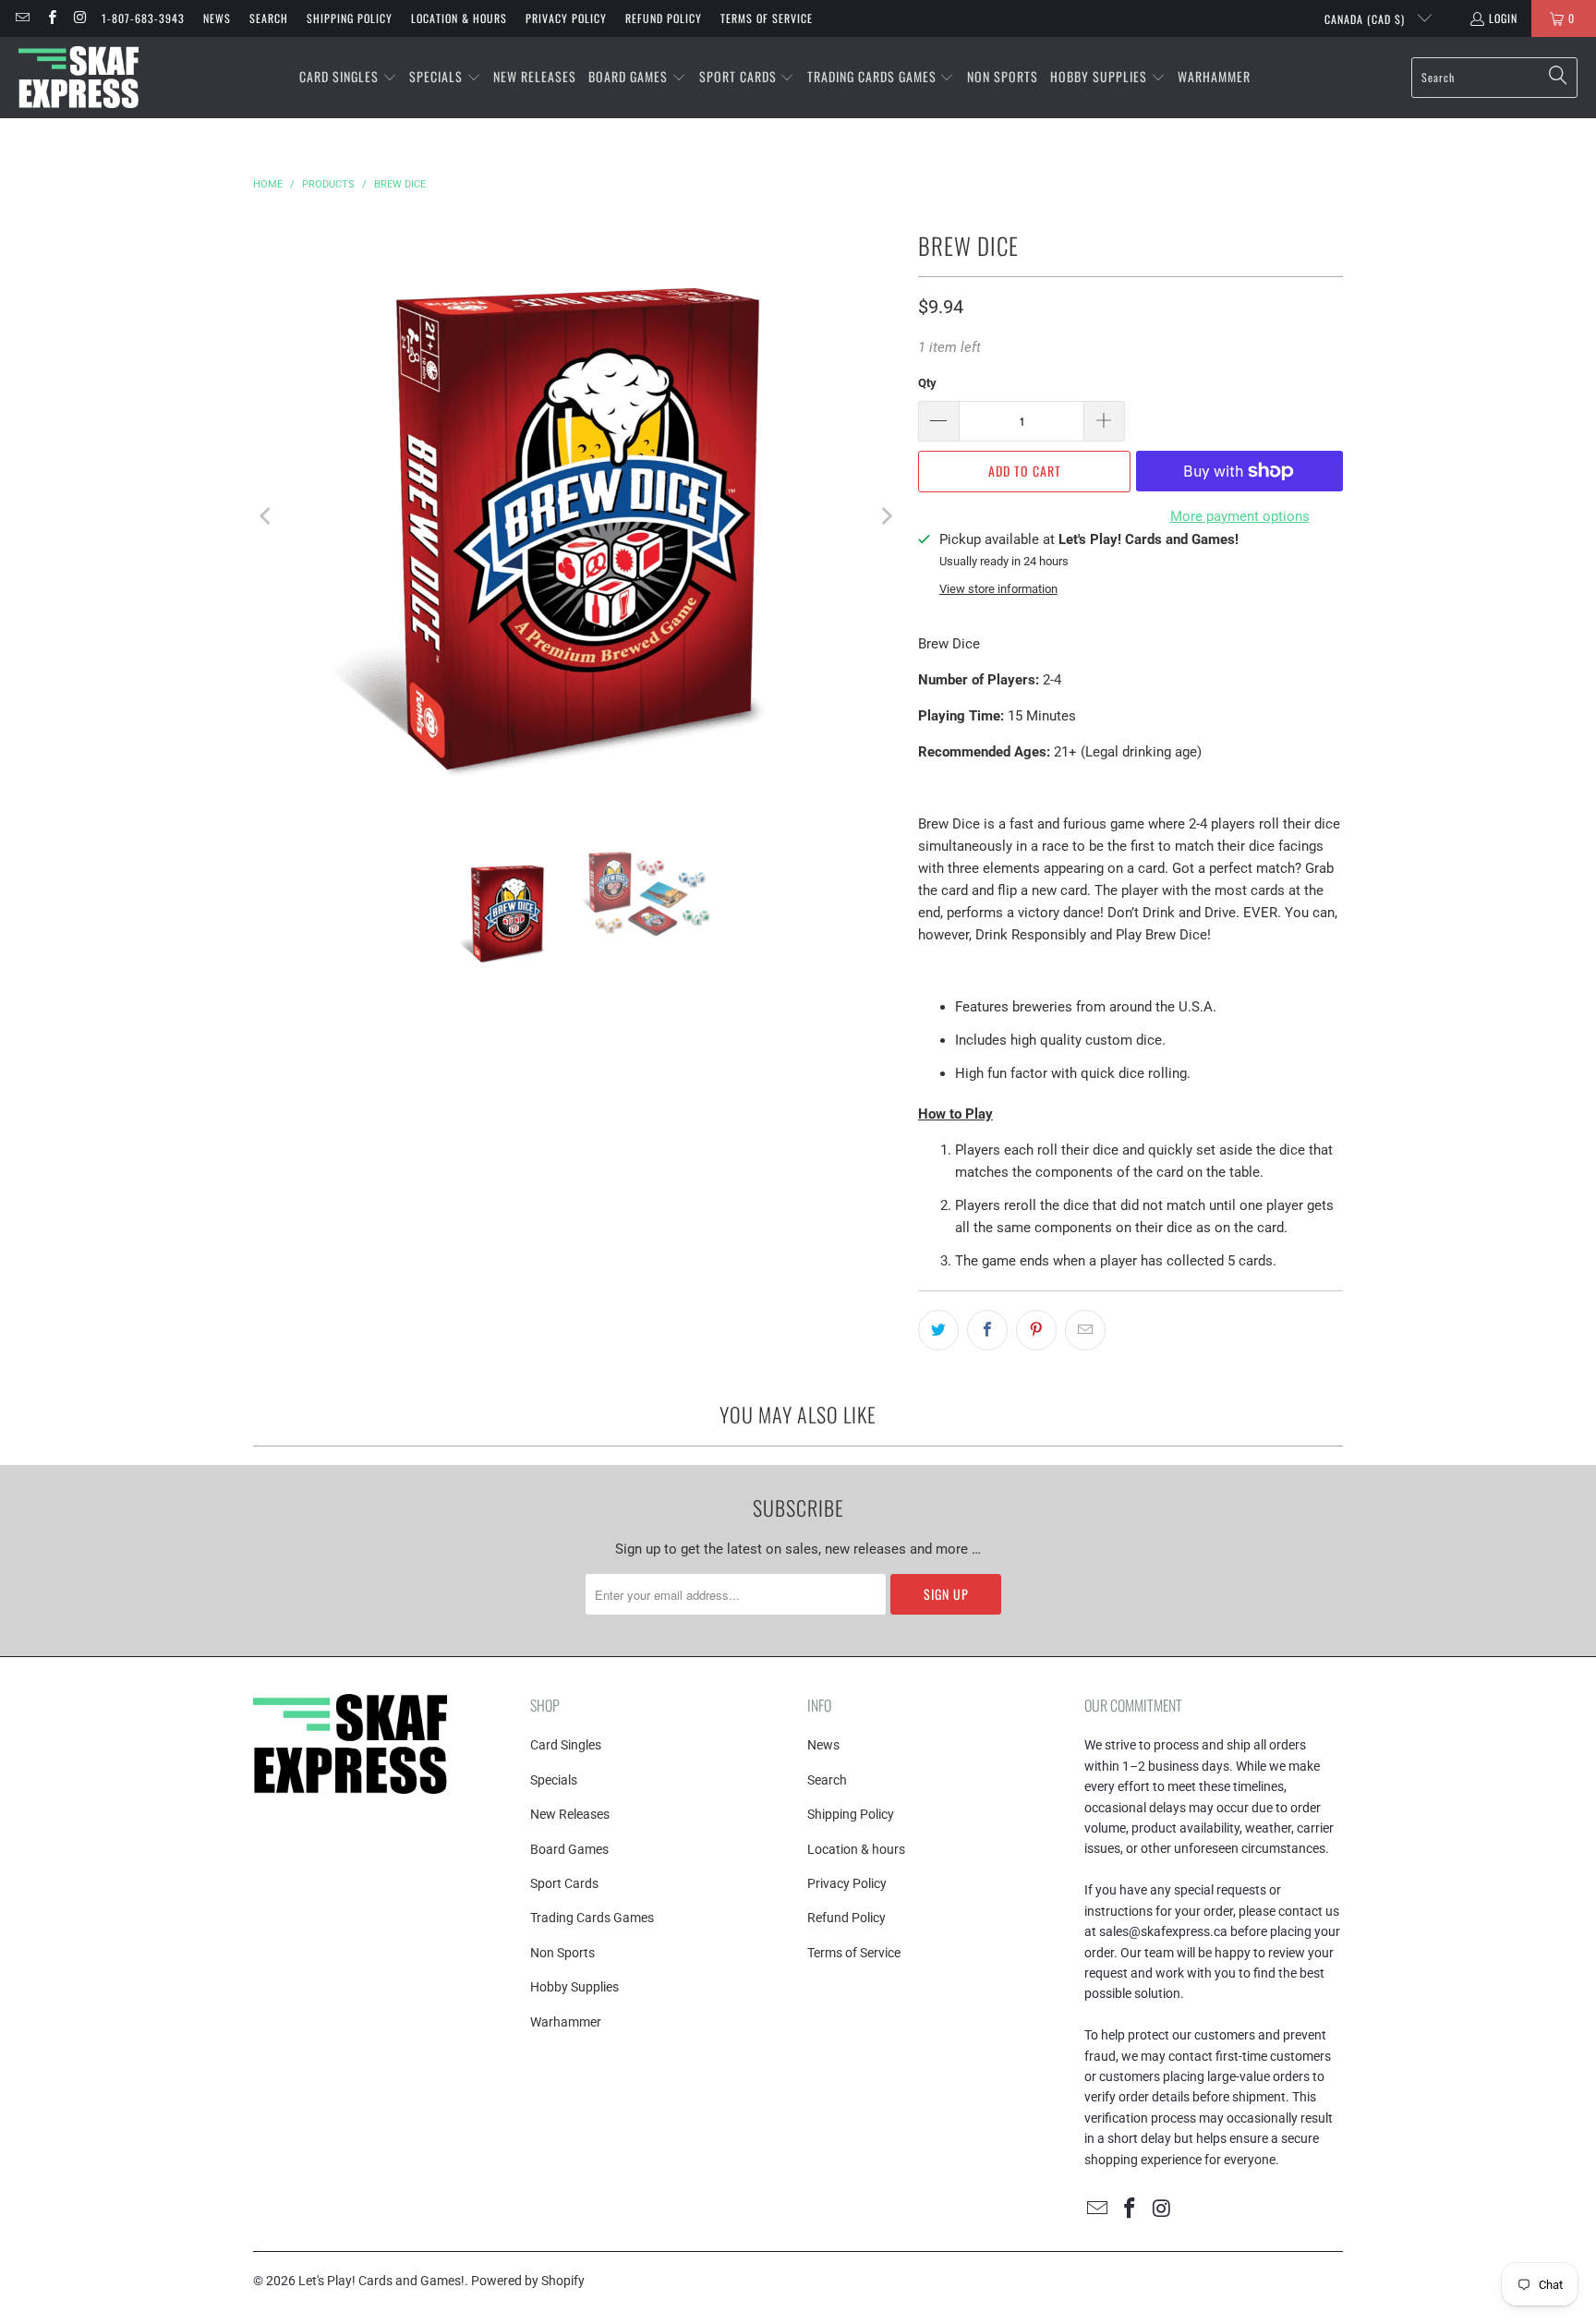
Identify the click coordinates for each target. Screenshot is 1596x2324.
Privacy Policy (566, 18)
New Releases (570, 1814)
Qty (927, 383)
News (217, 18)
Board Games (569, 1849)
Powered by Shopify (528, 2281)
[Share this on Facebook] (987, 1330)
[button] (348, 78)
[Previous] (267, 516)
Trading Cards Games (592, 1918)
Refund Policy (664, 18)
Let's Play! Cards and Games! (381, 2281)
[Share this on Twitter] (938, 1330)
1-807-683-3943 (143, 18)
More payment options (1240, 516)
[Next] (886, 516)
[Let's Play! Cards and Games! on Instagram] (80, 18)
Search (269, 18)
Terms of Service (767, 18)
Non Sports (562, 1953)
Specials (554, 1780)
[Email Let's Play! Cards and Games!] (22, 18)
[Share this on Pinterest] (1036, 1330)
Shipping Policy (350, 18)
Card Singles (566, 1745)
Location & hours (459, 18)
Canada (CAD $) (1366, 19)
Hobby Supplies (574, 1987)
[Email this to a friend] (1085, 1330)
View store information (998, 589)
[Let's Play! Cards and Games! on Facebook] (50, 18)
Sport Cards (564, 1883)
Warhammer (566, 2022)
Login (1503, 18)
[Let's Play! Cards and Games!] (79, 78)
